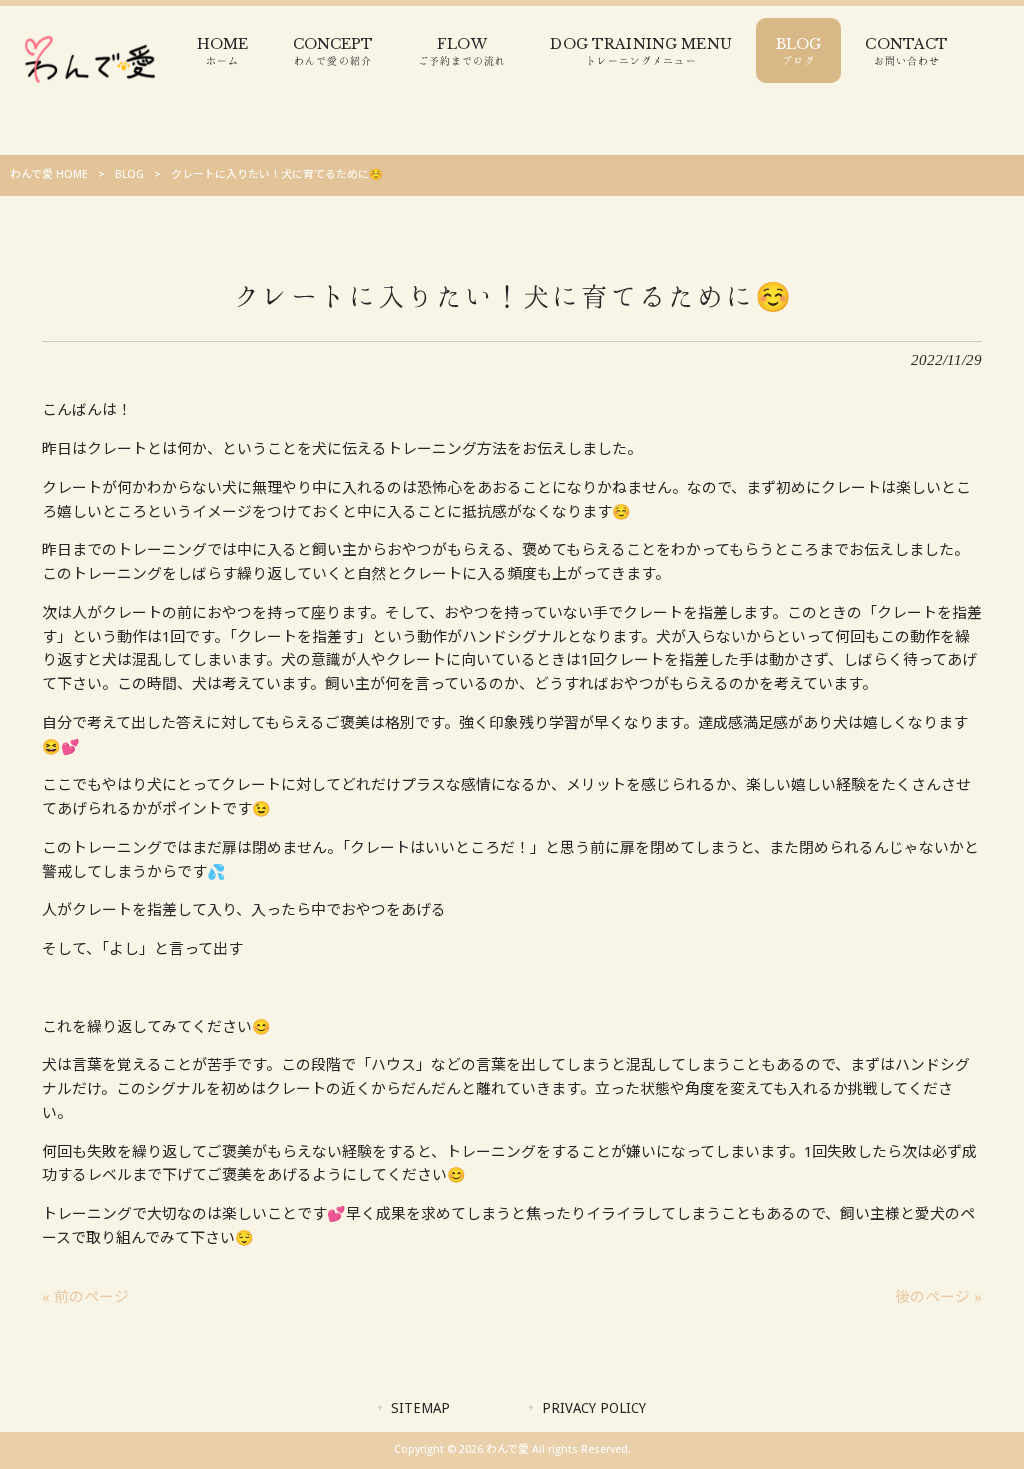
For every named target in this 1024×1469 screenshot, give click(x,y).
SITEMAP (420, 1408)
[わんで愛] (90, 87)
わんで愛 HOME (49, 174)
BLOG (129, 174)
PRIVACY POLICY (594, 1408)
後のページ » (938, 1297)
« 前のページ (85, 1297)
